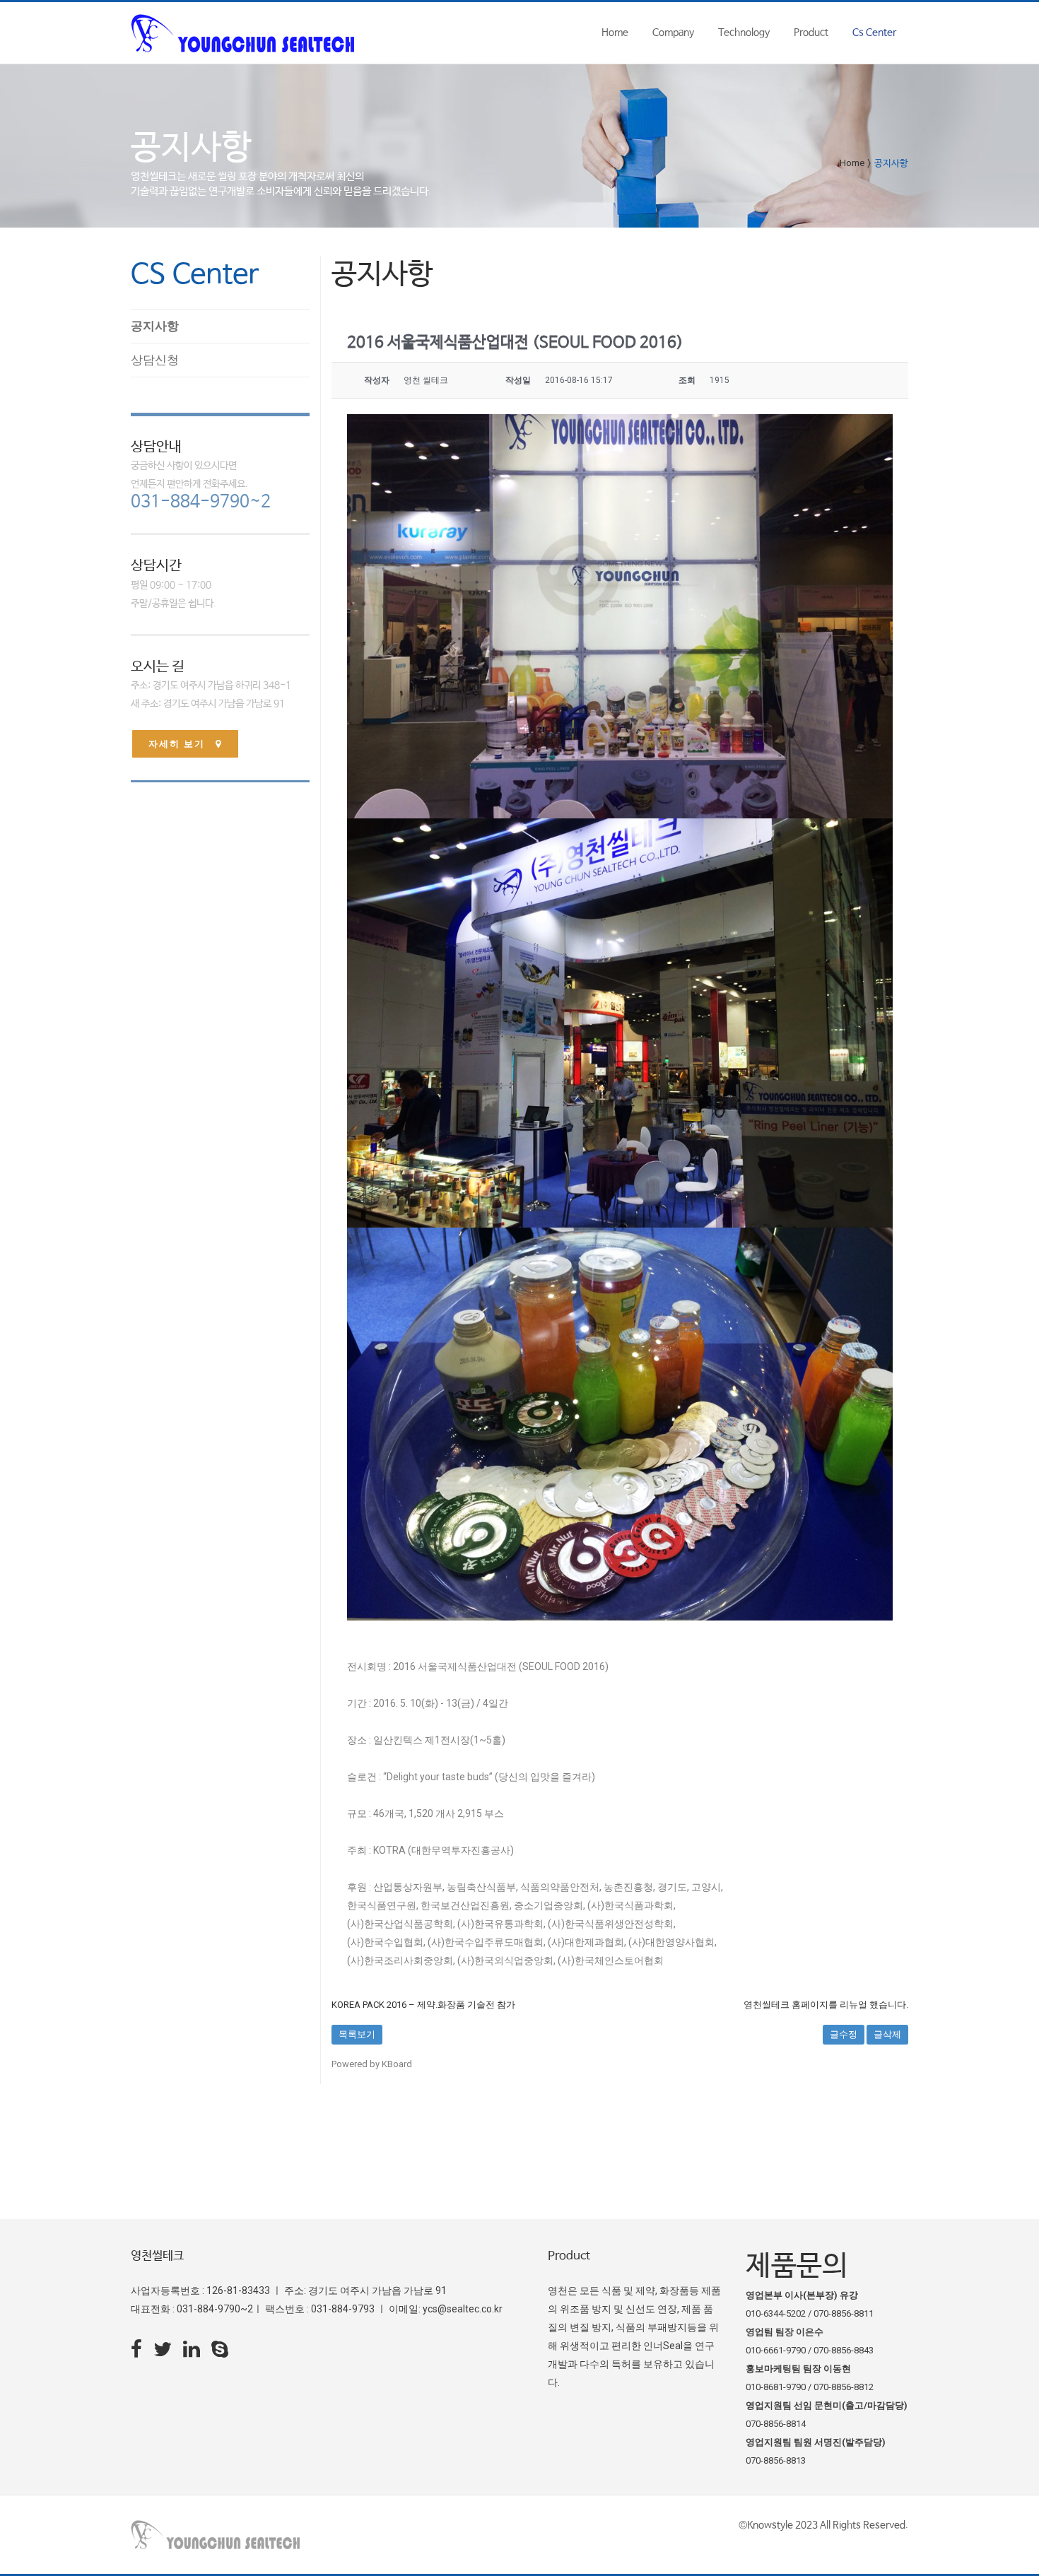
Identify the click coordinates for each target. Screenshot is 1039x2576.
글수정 (844, 2034)
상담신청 (155, 360)
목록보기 (357, 2034)
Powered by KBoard (372, 2064)
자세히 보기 (177, 744)
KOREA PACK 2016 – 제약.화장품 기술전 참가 (423, 2005)
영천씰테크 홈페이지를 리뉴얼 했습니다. (826, 2005)
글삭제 (887, 2034)
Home (852, 163)
